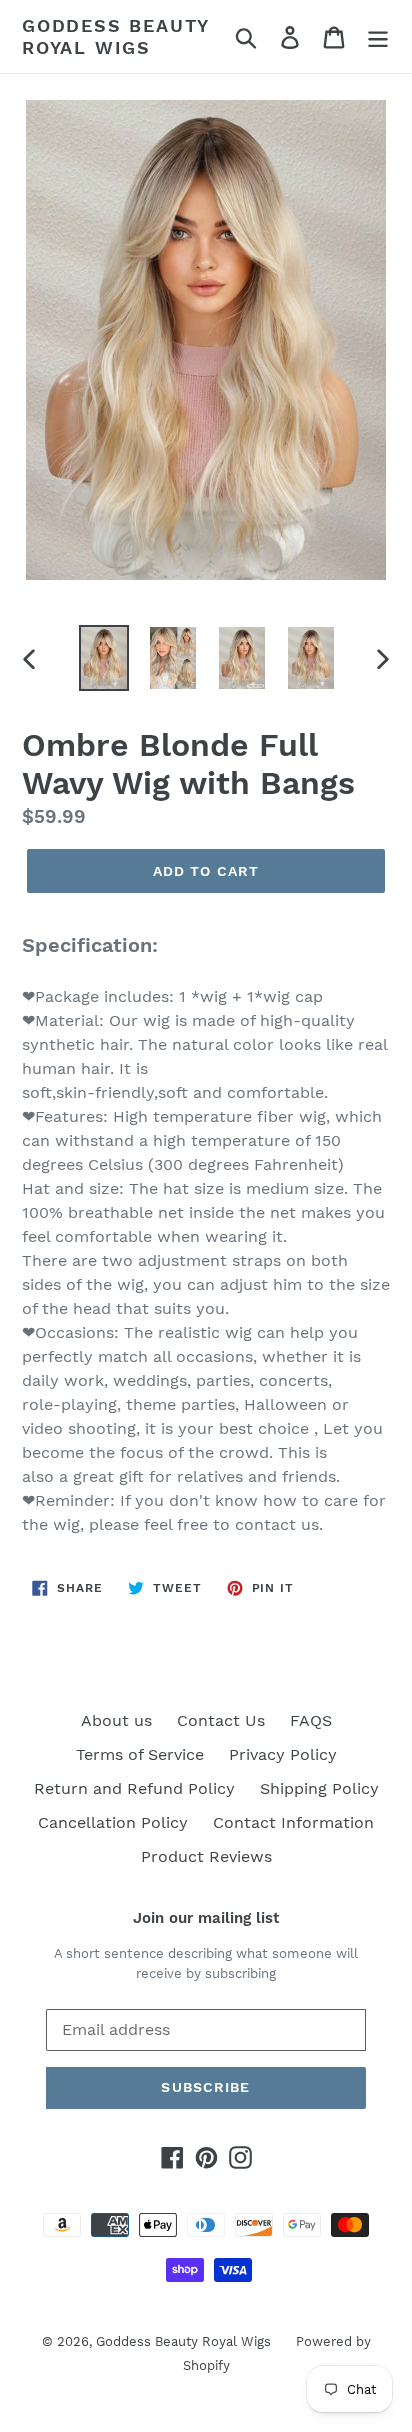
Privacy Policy (283, 1754)
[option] (104, 657)
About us (116, 1720)
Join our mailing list (206, 1918)
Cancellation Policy (113, 1822)
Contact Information (293, 1822)
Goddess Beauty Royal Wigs (115, 36)
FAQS (311, 1720)
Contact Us (221, 1720)
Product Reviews (206, 1856)
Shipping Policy (319, 1788)
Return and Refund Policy (134, 1788)
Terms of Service (140, 1754)
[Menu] (378, 36)
